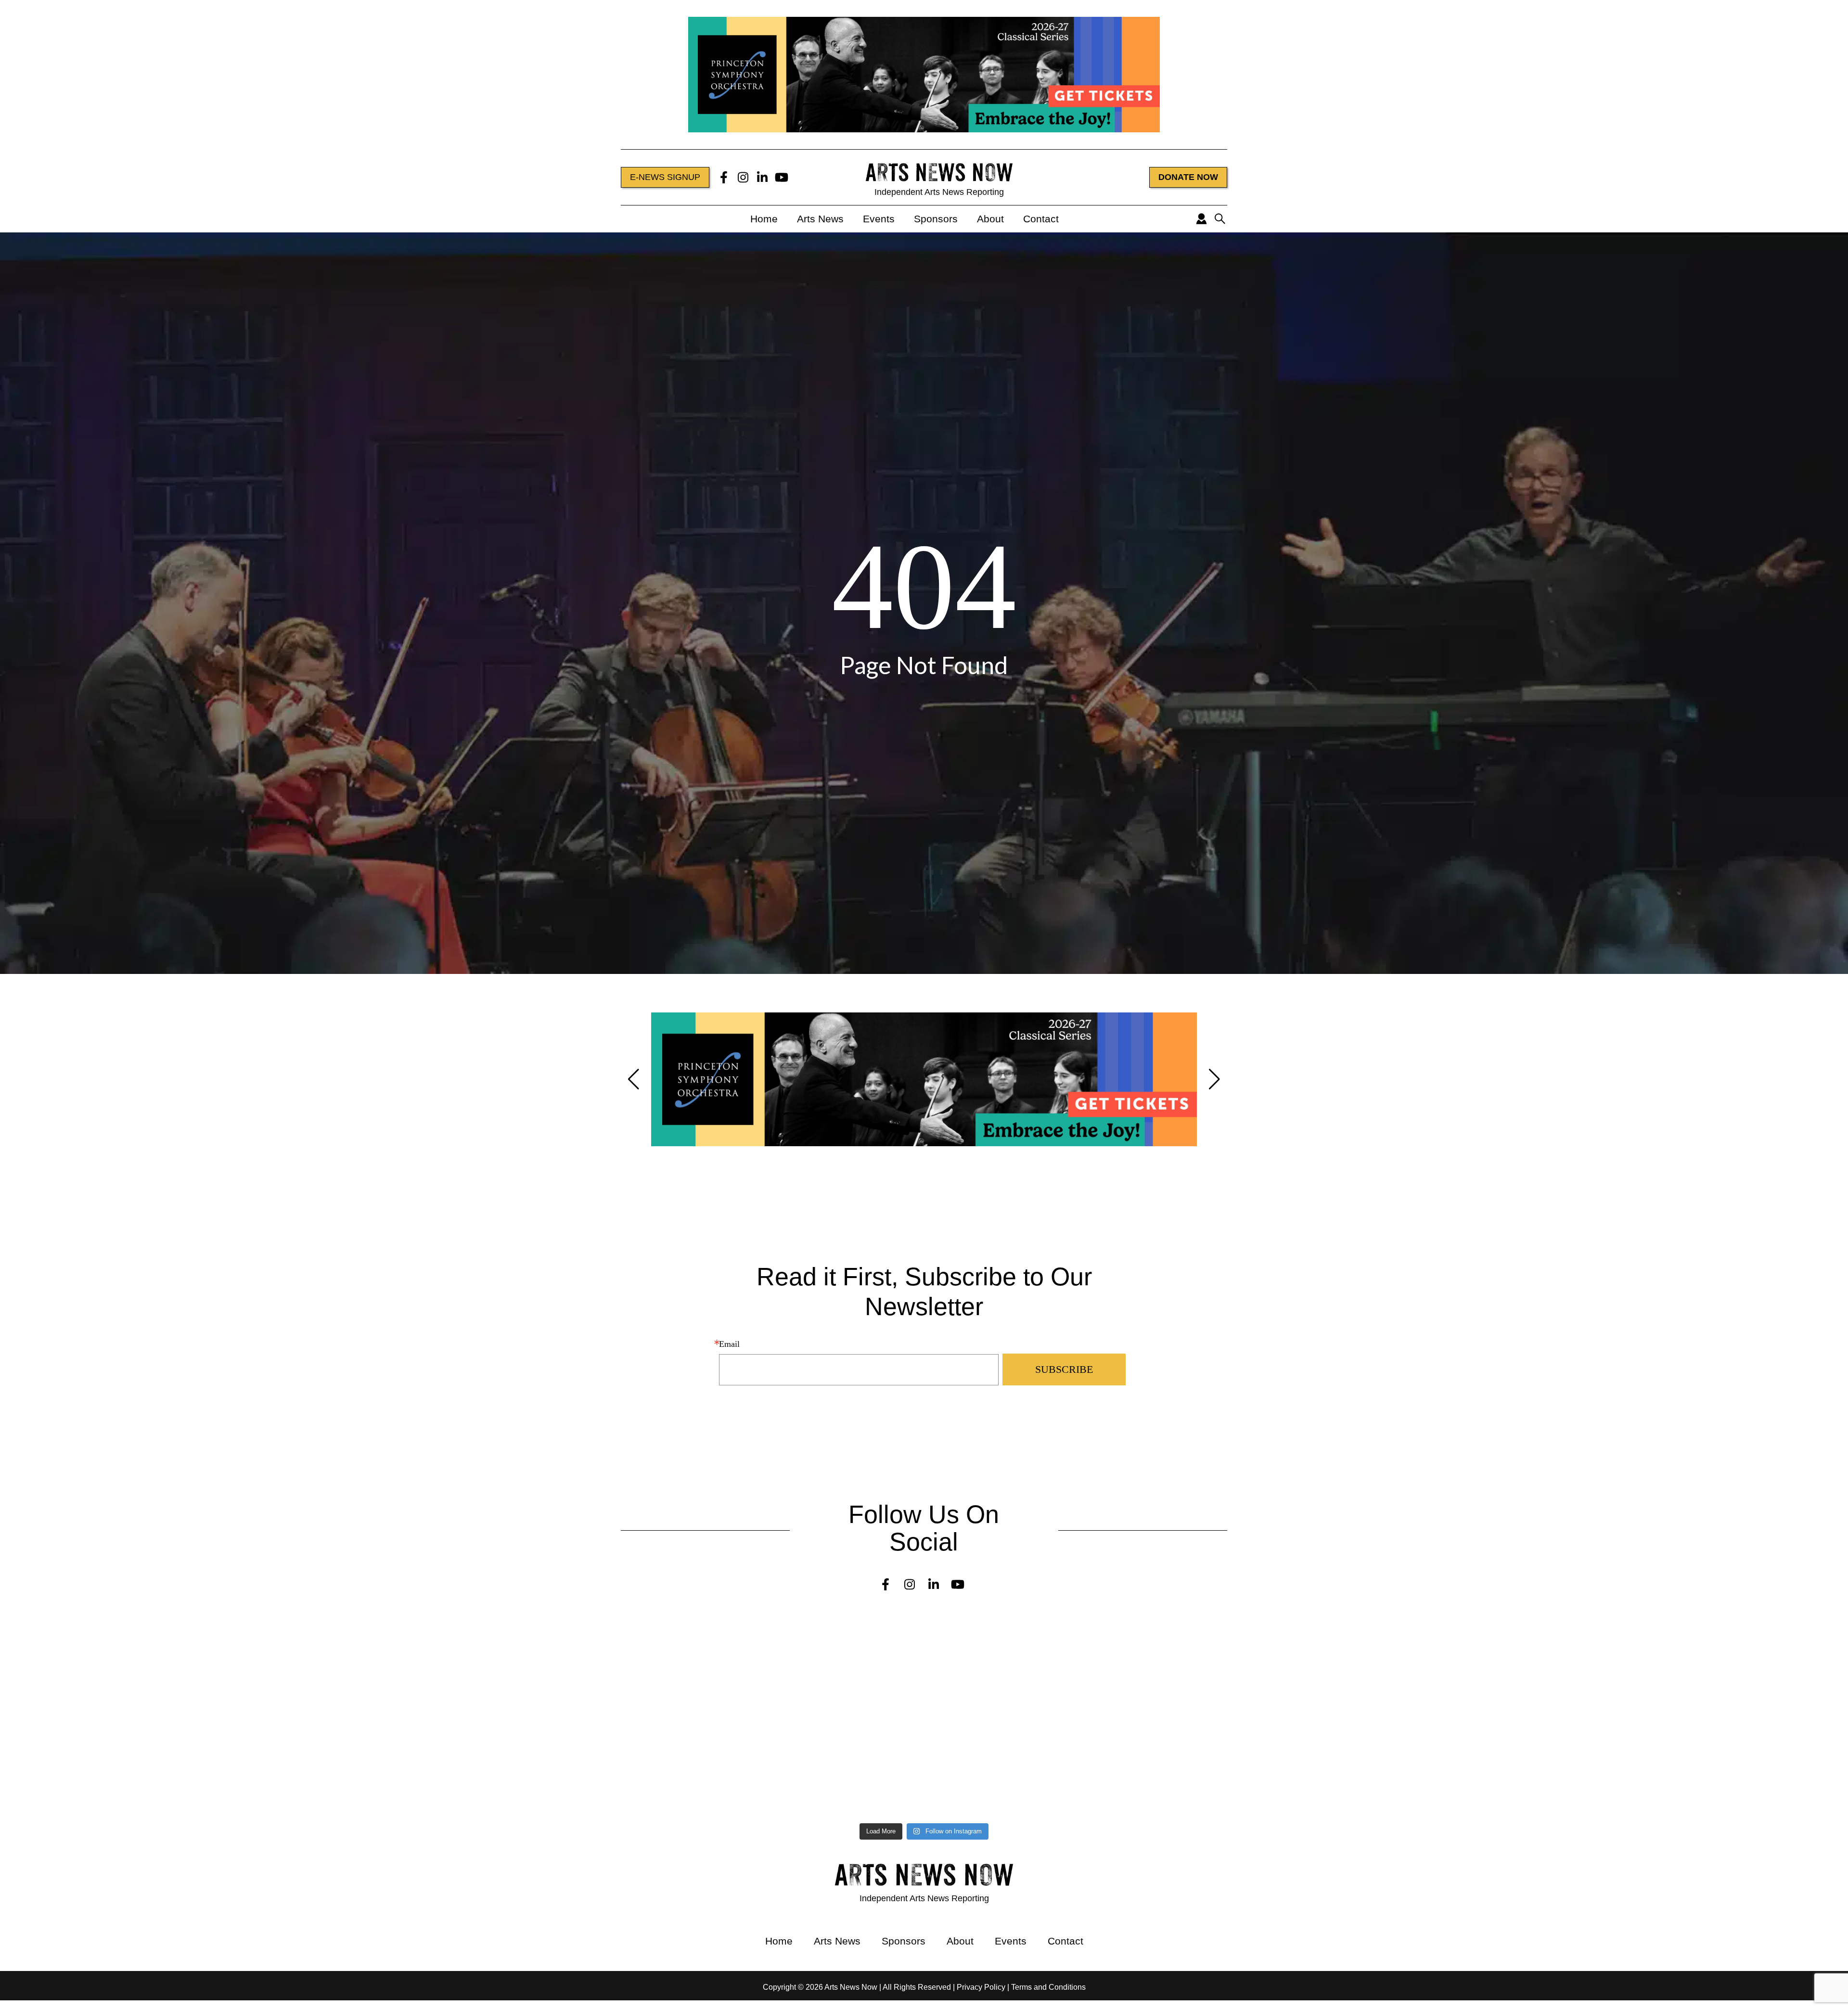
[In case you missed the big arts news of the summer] (1156, 1745)
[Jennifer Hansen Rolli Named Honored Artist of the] (229, 1623)
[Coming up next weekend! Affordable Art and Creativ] (693, 1741)
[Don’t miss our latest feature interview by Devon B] (693, 1706)
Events (879, 219)
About (990, 219)
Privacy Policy (981, 1987)
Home (764, 219)
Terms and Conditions (1048, 1987)
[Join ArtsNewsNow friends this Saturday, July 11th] (693, 1785)
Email (729, 1344)
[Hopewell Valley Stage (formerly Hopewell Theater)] (1156, 1627)
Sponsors (936, 219)
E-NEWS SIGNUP (665, 177)
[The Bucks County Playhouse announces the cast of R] (1156, 1710)
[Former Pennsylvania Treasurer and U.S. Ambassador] (229, 1706)
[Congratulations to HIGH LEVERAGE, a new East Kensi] (693, 1666)
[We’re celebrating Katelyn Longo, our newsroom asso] (1156, 1666)
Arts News (820, 219)
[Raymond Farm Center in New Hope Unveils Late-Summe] (229, 1662)
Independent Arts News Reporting (939, 192)
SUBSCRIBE (1064, 1369)
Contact (1041, 219)
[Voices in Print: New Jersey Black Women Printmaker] (693, 1627)
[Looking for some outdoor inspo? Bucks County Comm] (229, 1745)
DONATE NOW (1188, 177)
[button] (634, 1079)
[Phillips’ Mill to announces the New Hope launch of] (229, 1789)
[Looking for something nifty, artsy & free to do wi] (1156, 1776)
